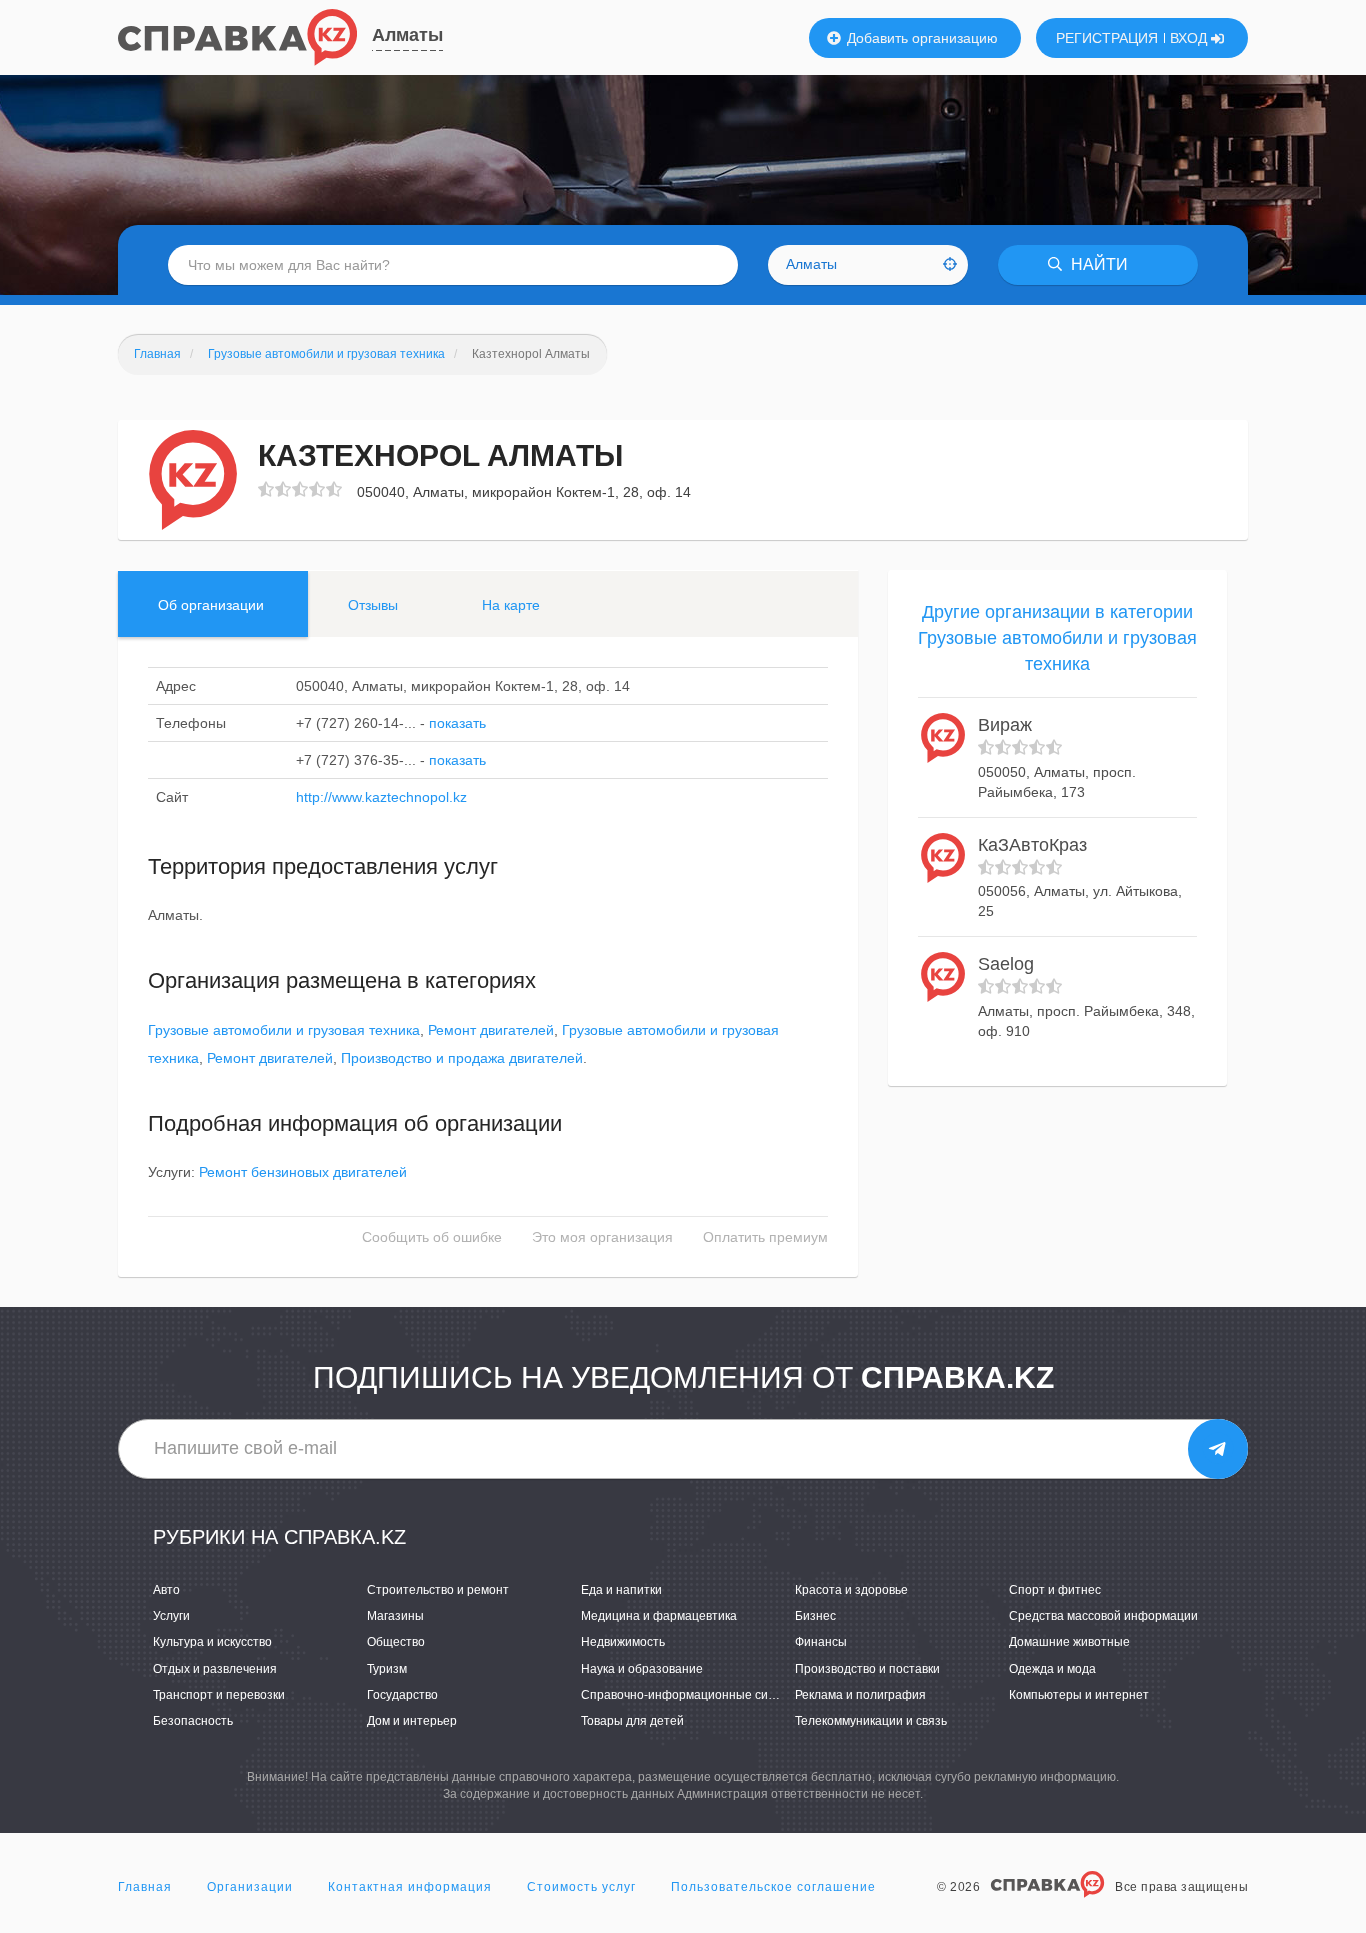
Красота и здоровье (851, 1590)
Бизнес (815, 1616)
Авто (166, 1590)
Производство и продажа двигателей (462, 1058)
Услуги (171, 1616)
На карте (511, 605)
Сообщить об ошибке (432, 1237)
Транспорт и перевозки (219, 1695)
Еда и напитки (621, 1590)
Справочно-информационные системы (692, 1695)
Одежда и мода (1052, 1669)
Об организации (211, 605)
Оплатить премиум (765, 1237)
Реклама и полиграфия (860, 1695)
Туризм (387, 1669)
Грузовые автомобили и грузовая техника (284, 1030)
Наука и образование (642, 1669)
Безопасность (193, 1721)
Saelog (1006, 964)
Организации (250, 1887)
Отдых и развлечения (215, 1669)
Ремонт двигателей (491, 1030)
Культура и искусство (212, 1642)
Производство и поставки (867, 1669)
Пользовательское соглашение (773, 1887)
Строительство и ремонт (438, 1590)
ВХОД (1190, 38)
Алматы (407, 35)
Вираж (1005, 725)
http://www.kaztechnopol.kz (381, 797)
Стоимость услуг (581, 1887)
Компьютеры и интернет (1079, 1695)
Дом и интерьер (412, 1721)
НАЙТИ (1097, 264)
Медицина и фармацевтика (659, 1616)
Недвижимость (623, 1642)
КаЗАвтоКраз (1032, 845)
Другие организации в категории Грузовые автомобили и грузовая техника (1057, 637)
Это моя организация (602, 1237)
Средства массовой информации (1103, 1616)
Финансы (821, 1642)
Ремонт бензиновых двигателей (303, 1172)
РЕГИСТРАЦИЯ (1107, 38)
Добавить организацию (920, 38)
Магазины (395, 1616)
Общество (396, 1642)
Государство (402, 1695)
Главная (145, 1887)
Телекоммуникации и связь (871, 1721)
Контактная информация (410, 1887)
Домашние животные (1069, 1642)
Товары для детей (632, 1721)
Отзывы (373, 605)
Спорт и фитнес (1055, 1590)
